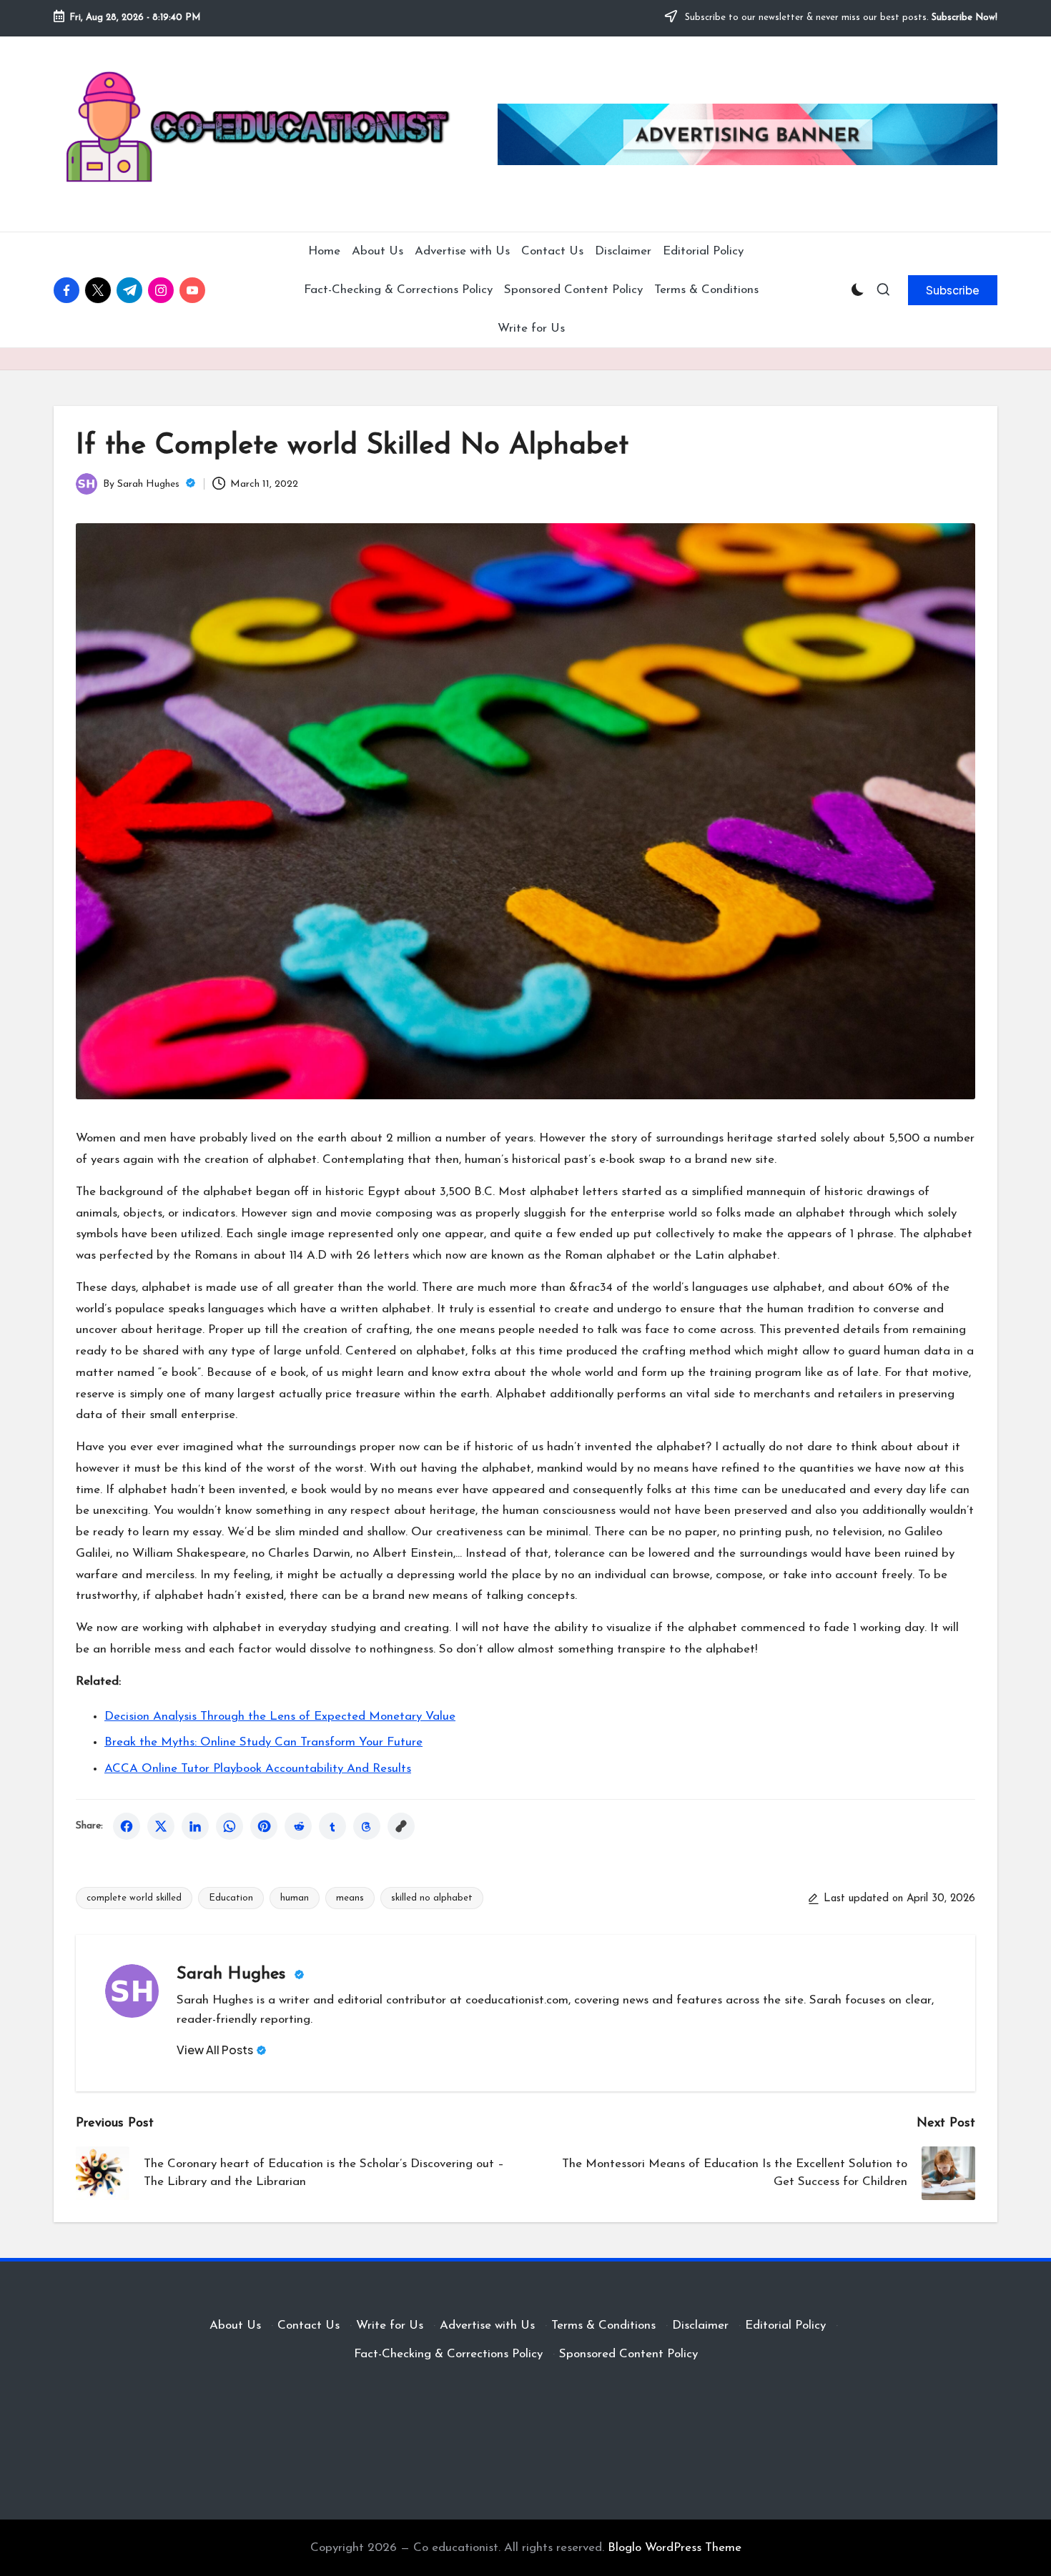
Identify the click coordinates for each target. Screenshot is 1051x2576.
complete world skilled (134, 1898)
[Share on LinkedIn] (195, 1826)
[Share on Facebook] (127, 1826)
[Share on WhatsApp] (230, 1826)
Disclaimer (700, 2325)
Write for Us (390, 2325)
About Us (235, 2325)
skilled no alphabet (432, 1898)
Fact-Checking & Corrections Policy (448, 2354)
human (295, 1898)
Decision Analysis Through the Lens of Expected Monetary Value (280, 1716)
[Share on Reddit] (298, 1826)
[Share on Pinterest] (264, 1826)
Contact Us (309, 2325)
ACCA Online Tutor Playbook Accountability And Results (258, 1769)
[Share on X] (161, 1826)
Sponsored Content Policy (628, 2354)
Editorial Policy (785, 2325)
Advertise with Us (487, 2325)
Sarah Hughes (234, 1974)
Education (231, 1898)
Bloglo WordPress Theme (675, 2548)
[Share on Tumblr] (332, 1826)
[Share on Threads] (367, 1826)
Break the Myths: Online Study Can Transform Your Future (263, 1742)
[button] (953, 290)
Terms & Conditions (603, 2325)
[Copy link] (401, 1826)
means (350, 1898)
